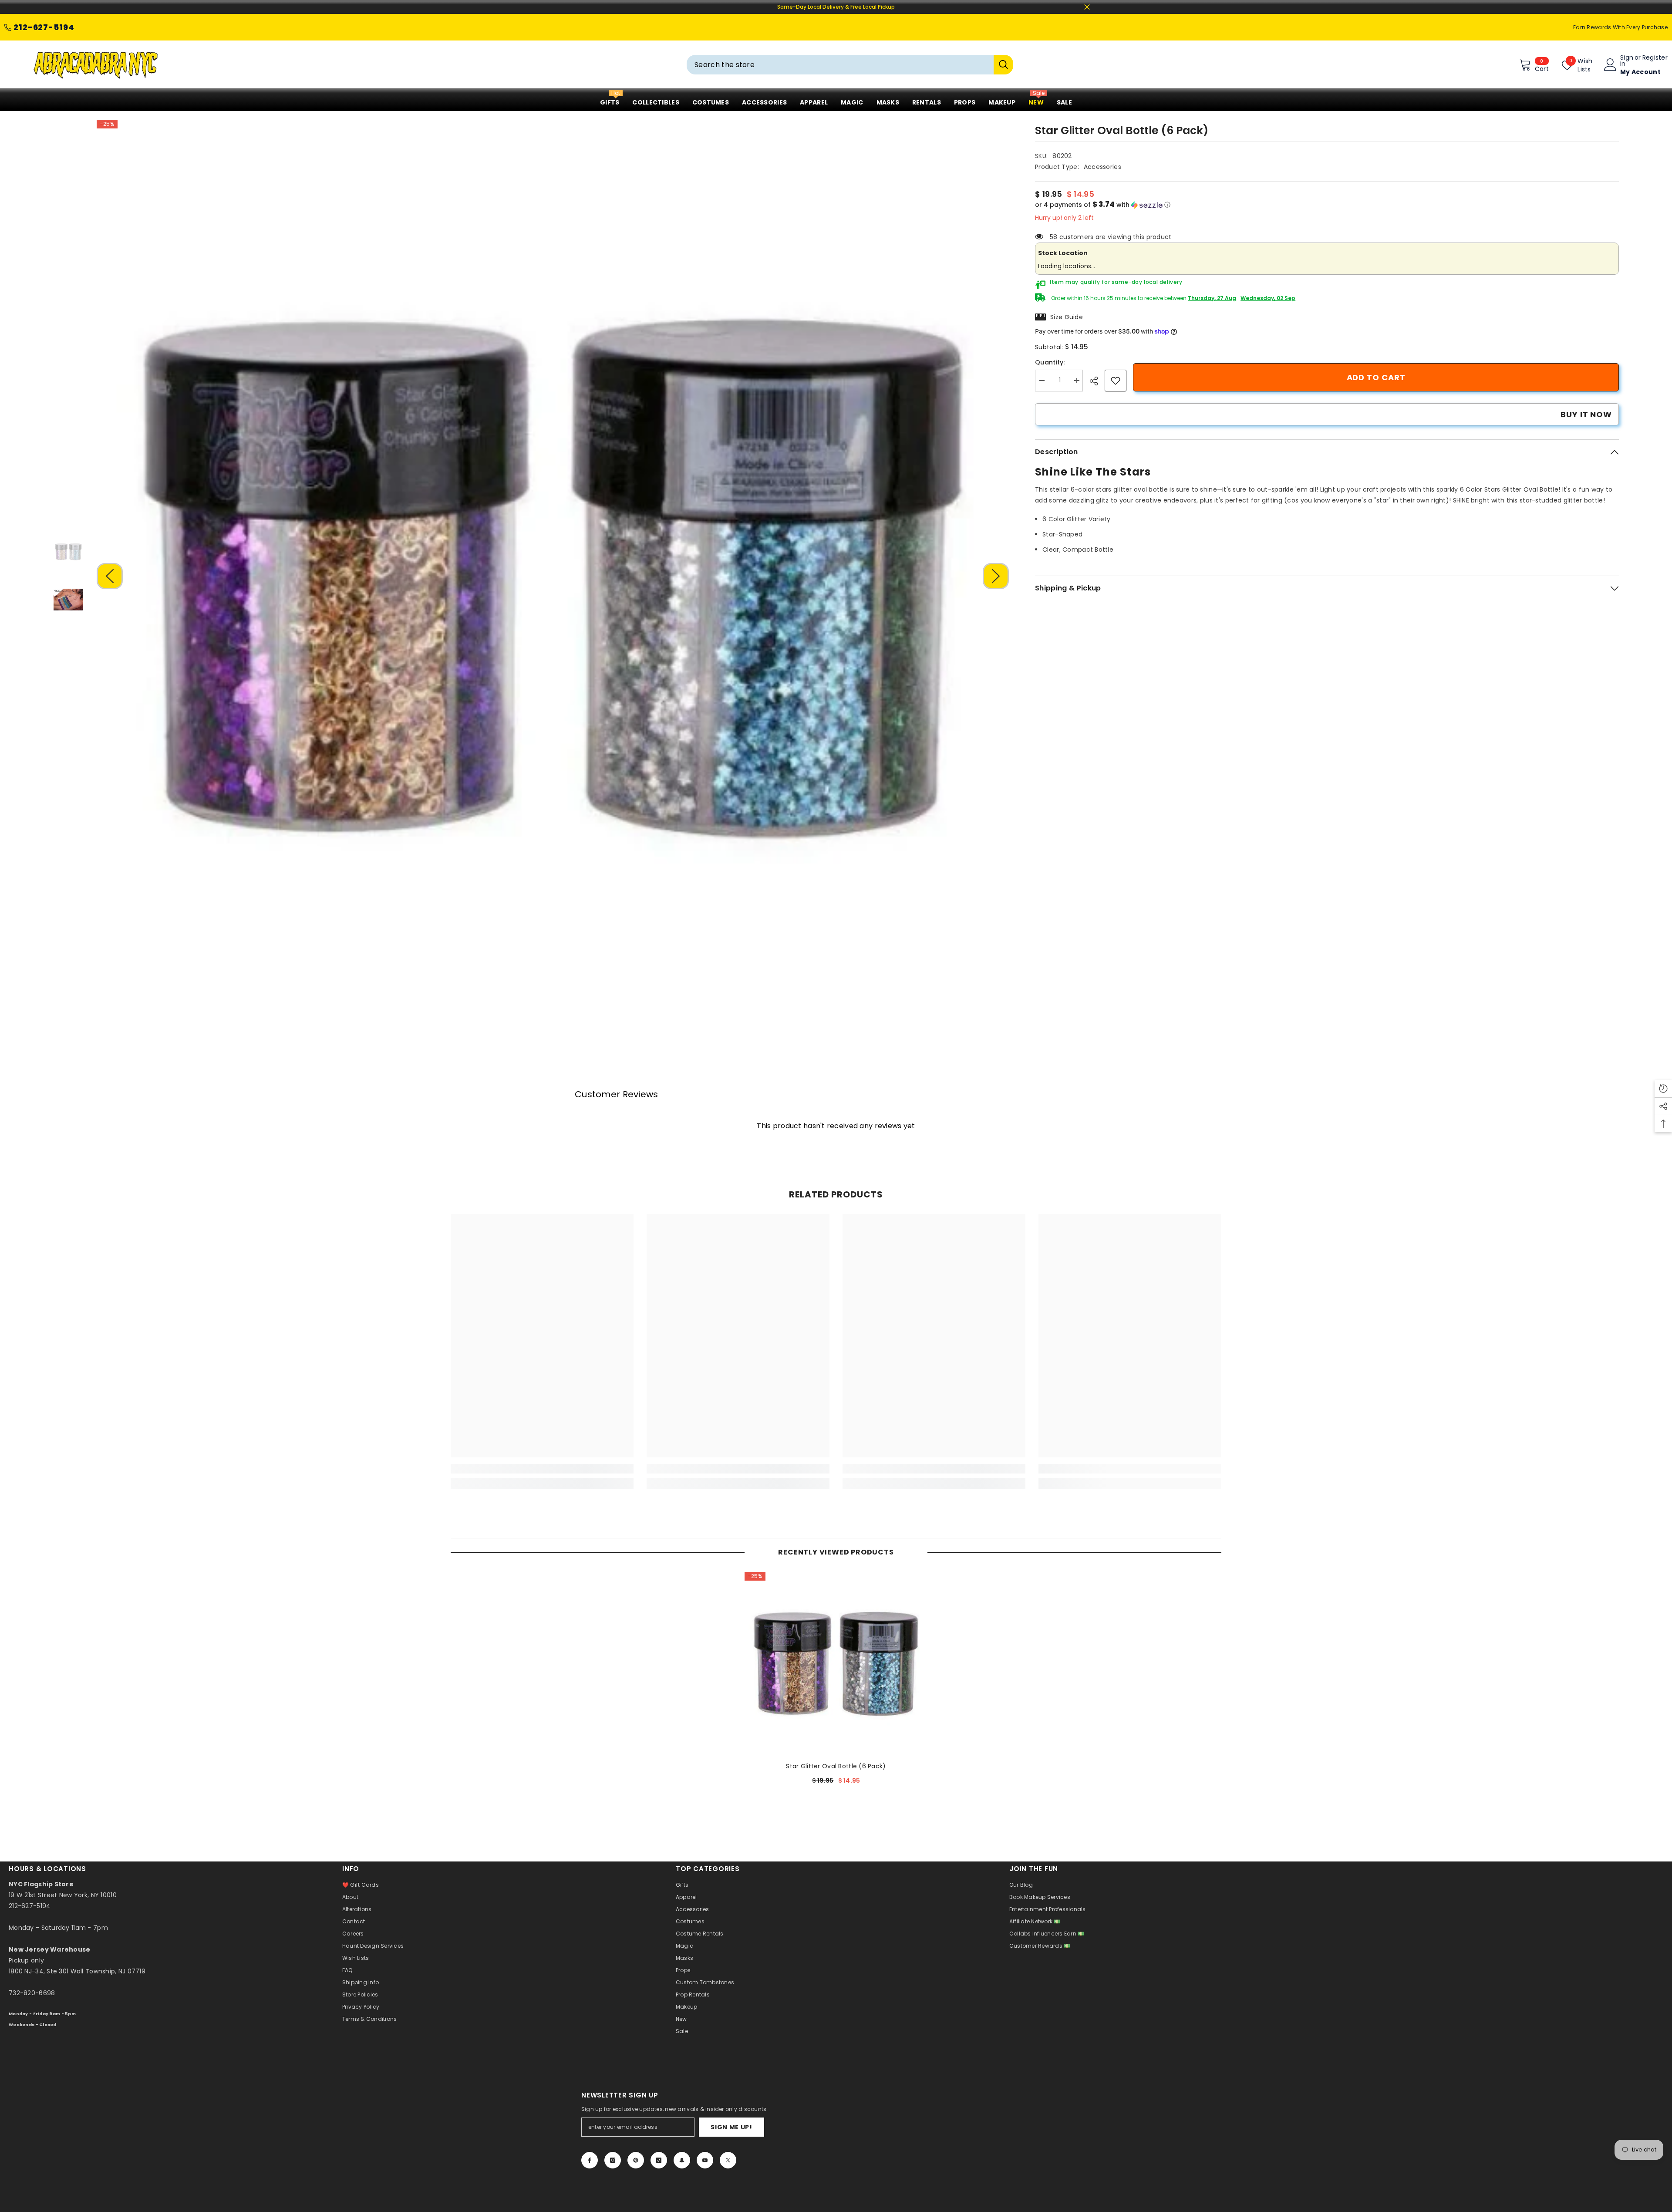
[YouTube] (705, 2160)
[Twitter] (728, 2160)
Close (1087, 7)
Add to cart (1376, 377)
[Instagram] (613, 2160)
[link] (1116, 381)
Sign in (1627, 61)
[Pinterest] (636, 2160)
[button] (110, 576)
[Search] (850, 65)
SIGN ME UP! (731, 2127)
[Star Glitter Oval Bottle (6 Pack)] (836, 1663)
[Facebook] (590, 2160)
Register (1655, 58)
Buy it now (1586, 414)
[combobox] (840, 65)
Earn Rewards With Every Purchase (1620, 27)
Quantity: (1050, 362)
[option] (553, 576)
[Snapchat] (682, 2160)
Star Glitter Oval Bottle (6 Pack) (836, 1766)
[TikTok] (659, 2160)
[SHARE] (1097, 381)
